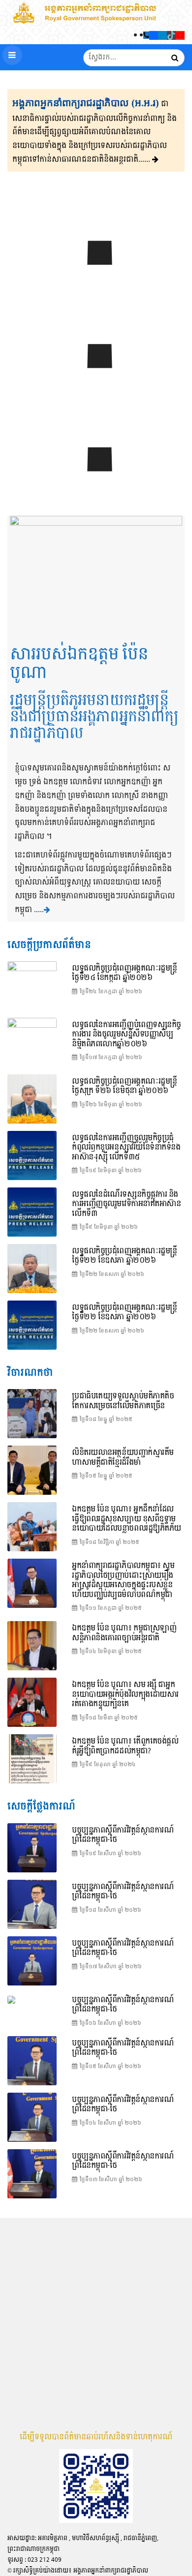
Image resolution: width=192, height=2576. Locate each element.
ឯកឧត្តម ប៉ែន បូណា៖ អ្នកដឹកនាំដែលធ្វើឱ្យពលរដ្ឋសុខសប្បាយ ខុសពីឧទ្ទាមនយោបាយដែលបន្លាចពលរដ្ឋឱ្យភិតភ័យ (127, 1519)
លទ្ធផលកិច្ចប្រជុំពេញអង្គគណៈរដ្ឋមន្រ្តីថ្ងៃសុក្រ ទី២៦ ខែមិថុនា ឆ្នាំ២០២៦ (125, 1086)
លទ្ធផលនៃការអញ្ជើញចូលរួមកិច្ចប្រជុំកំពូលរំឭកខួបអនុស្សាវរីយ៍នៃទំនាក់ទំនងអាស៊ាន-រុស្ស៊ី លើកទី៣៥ (126, 1148)
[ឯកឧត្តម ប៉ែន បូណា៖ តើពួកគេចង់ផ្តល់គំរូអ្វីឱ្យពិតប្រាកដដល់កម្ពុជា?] (32, 1759)
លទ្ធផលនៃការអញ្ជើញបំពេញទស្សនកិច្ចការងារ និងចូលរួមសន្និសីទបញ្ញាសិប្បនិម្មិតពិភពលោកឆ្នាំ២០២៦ (127, 1035)
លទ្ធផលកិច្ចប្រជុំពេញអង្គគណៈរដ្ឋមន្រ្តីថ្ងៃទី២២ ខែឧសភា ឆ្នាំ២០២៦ (125, 1313)
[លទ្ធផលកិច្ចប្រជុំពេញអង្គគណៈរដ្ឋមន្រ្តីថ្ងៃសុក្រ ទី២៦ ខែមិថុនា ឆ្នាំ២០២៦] (32, 1099)
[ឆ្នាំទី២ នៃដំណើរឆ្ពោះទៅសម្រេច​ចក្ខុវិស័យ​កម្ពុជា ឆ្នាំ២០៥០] (96, 484)
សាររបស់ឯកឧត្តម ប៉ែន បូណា (79, 664)
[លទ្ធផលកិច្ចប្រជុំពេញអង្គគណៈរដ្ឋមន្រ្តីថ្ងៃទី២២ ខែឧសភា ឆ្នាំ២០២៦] (32, 1325)
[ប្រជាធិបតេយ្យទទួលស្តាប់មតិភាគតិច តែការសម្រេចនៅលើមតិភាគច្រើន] (32, 1414)
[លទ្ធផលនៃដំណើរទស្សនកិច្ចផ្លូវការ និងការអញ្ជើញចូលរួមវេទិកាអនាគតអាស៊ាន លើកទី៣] (32, 1212)
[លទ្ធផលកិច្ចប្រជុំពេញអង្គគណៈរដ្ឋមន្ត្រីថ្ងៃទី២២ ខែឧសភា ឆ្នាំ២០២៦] (32, 1269)
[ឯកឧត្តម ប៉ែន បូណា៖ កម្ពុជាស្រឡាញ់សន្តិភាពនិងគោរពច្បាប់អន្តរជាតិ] (32, 1646)
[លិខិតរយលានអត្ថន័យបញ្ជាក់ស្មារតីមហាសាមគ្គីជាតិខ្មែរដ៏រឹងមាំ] (32, 1470)
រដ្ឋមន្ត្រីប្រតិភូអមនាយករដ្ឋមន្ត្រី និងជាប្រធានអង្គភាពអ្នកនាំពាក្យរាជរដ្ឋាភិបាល (94, 717)
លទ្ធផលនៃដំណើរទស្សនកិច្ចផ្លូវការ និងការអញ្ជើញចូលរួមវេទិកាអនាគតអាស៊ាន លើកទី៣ (126, 1204)
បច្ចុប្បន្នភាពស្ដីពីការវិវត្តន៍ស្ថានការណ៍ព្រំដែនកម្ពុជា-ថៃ (123, 1835)
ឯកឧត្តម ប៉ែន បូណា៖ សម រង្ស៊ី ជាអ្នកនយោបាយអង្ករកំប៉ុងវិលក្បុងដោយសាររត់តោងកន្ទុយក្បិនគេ (125, 1694)
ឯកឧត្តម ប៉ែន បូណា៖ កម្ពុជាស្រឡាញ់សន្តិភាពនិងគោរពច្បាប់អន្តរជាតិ (124, 1633)
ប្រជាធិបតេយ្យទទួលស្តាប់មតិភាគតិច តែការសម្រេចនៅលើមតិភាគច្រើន (123, 1401)
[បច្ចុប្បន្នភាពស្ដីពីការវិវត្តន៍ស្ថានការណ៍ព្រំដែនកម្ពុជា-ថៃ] (96, 381)
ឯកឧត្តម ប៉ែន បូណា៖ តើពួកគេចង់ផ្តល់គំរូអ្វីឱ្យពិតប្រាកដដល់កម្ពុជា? (125, 1746)
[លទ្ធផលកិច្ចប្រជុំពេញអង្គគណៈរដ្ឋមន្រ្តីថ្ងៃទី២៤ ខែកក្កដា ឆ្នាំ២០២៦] (96, 277)
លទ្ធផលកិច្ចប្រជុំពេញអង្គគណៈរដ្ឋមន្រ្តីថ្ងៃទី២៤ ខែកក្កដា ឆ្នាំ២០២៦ (125, 973)
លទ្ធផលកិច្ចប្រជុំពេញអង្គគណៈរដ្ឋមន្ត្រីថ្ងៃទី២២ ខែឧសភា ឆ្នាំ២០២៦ (125, 1256)
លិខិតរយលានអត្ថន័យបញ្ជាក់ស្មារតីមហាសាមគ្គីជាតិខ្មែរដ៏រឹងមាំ (123, 1458)
